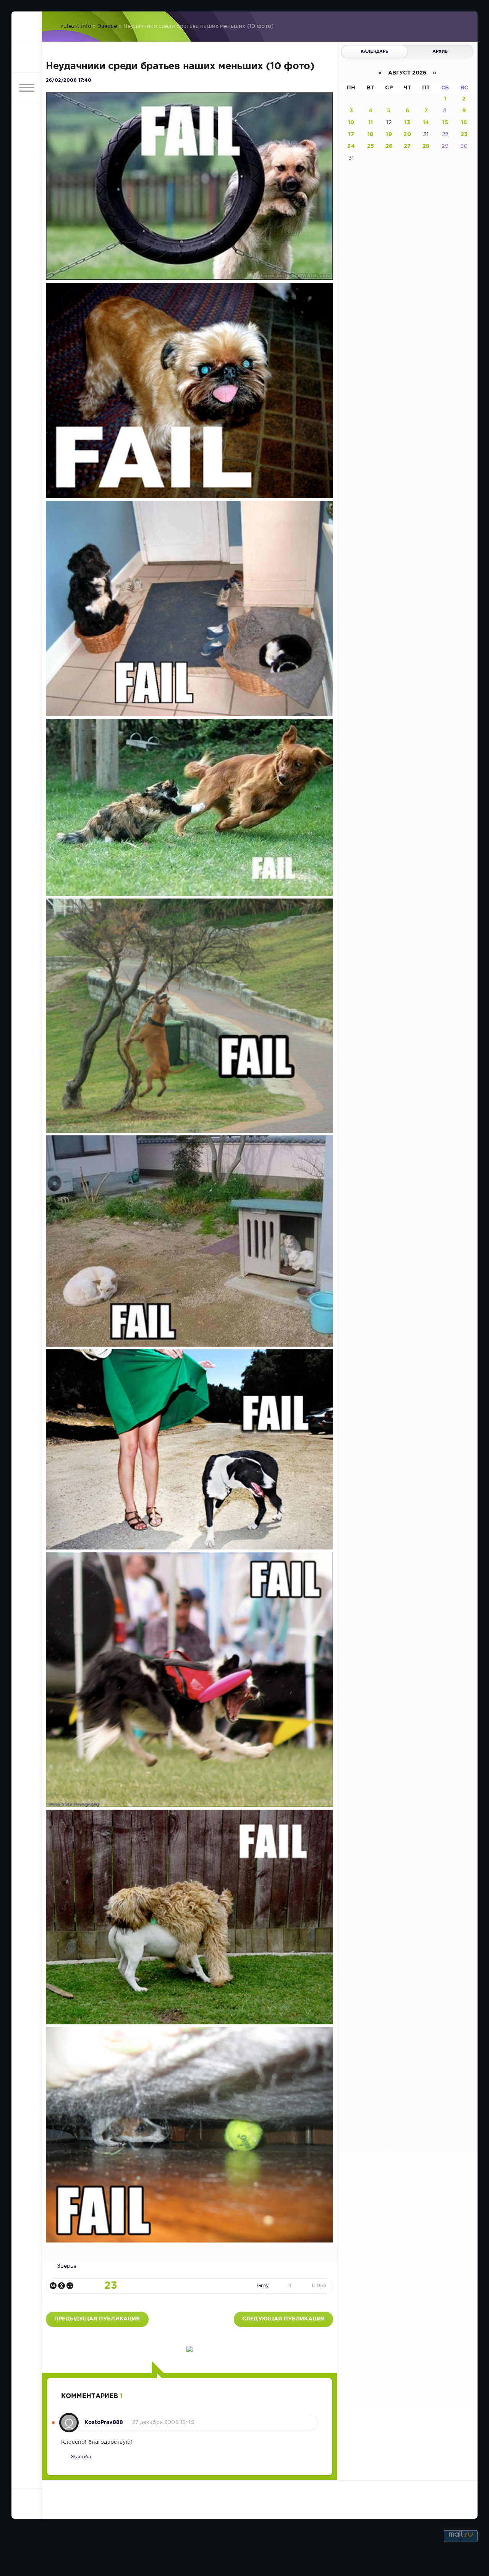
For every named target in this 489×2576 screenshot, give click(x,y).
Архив (440, 52)
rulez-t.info (76, 26)
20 (407, 134)
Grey (263, 2286)
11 (371, 123)
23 (464, 134)
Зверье (108, 26)
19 (389, 134)
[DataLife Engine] (27, 27)
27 (407, 146)
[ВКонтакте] (53, 2286)
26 (389, 146)
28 (426, 146)
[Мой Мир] (70, 2286)
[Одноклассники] (62, 2286)
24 (351, 146)
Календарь (375, 52)
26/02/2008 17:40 (69, 80)
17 (351, 134)
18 (370, 134)
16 (464, 123)
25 (371, 146)
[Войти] (27, 57)
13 (407, 123)
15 (445, 123)
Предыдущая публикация (97, 2319)
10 (351, 123)
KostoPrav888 (104, 2422)
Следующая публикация (283, 2319)
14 (426, 123)
